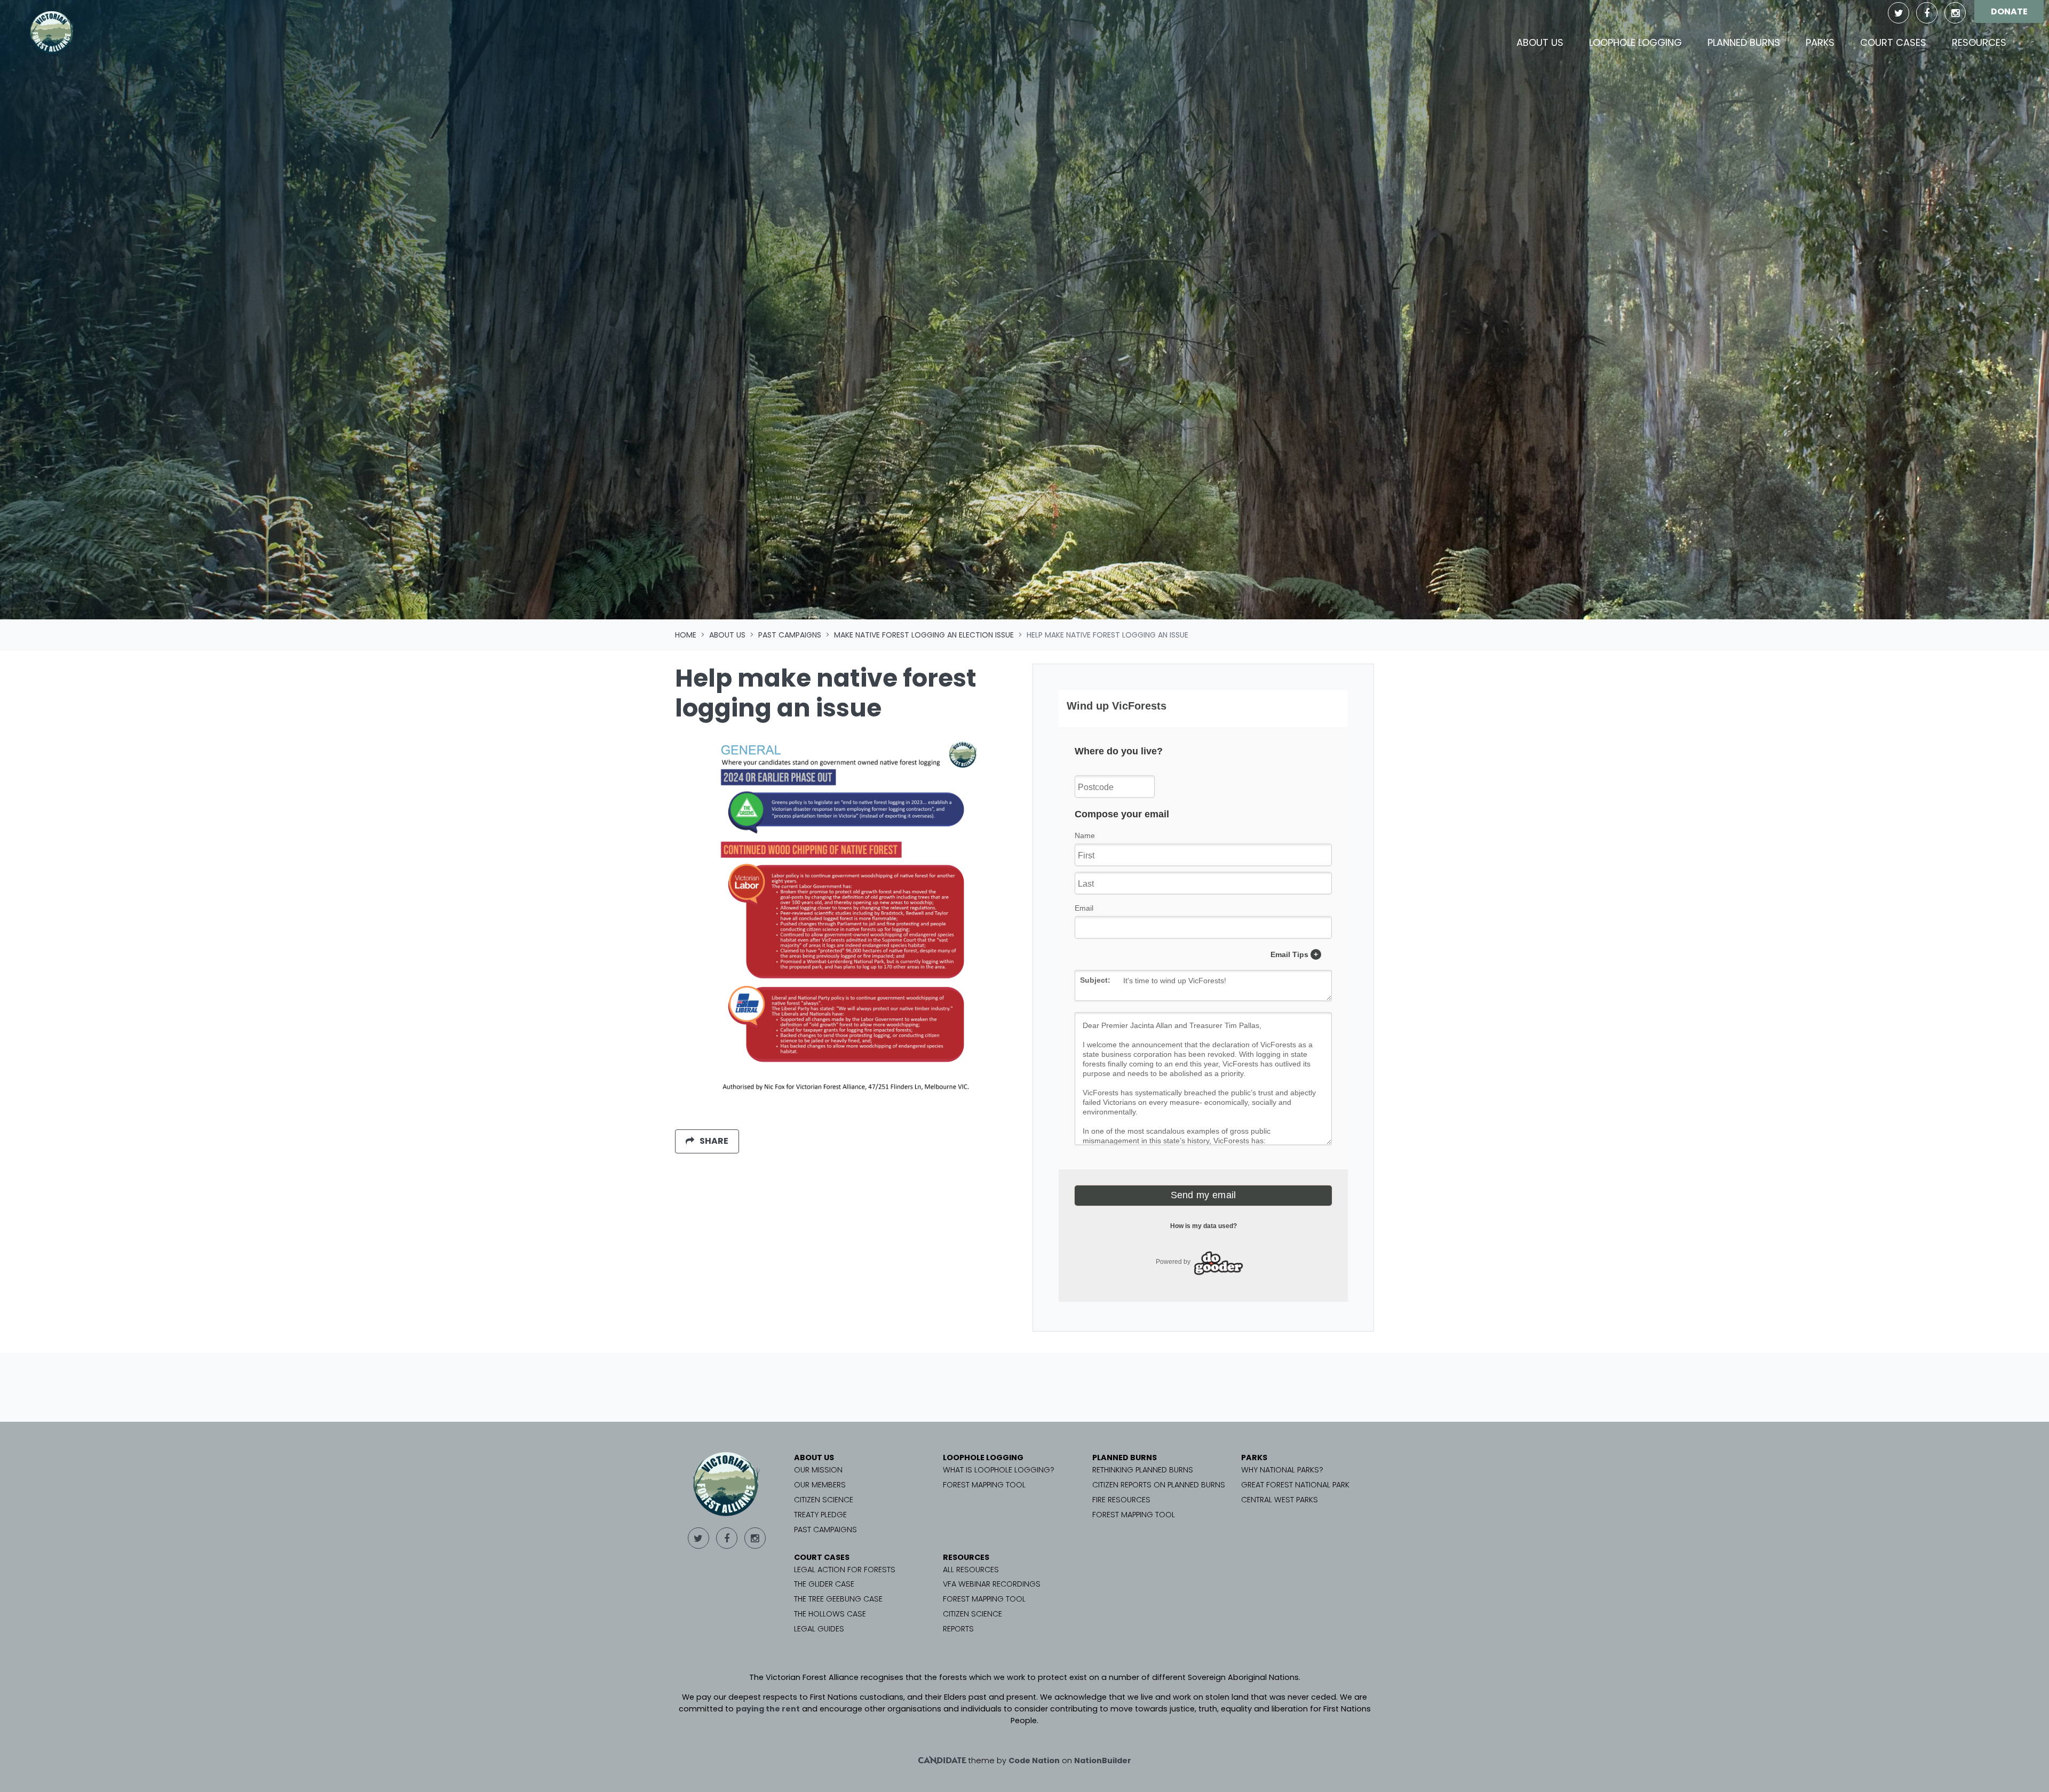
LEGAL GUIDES (819, 1629)
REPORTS (958, 1629)
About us (727, 635)
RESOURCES (966, 1557)
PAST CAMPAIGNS (825, 1530)
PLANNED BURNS (1125, 1458)
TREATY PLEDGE (820, 1515)
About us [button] (1546, 42)
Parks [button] (1820, 42)
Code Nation (1034, 1761)
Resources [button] (1979, 42)
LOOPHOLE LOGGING (983, 1458)
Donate (2009, 11)
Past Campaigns (790, 635)
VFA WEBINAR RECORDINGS (992, 1584)
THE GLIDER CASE (824, 1584)
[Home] (52, 33)
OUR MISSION (818, 1470)
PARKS (1254, 1458)
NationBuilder (1103, 1761)
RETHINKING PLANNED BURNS (1143, 1470)
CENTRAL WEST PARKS (1280, 1500)
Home (686, 635)
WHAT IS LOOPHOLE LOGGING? (999, 1470)
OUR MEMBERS (820, 1485)
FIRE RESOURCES (1121, 1500)
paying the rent (768, 1709)
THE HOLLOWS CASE (830, 1614)
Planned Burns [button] (1744, 42)
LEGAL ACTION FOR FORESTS (845, 1570)
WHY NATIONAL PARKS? (1282, 1470)
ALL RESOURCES (971, 1570)
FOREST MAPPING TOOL (984, 1485)
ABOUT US (814, 1458)
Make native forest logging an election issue (924, 635)
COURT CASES (822, 1557)
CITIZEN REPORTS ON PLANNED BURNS (1159, 1485)
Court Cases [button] (1893, 42)
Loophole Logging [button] (1635, 42)
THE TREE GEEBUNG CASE (838, 1599)
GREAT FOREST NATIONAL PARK (1295, 1485)
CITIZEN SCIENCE (824, 1500)
